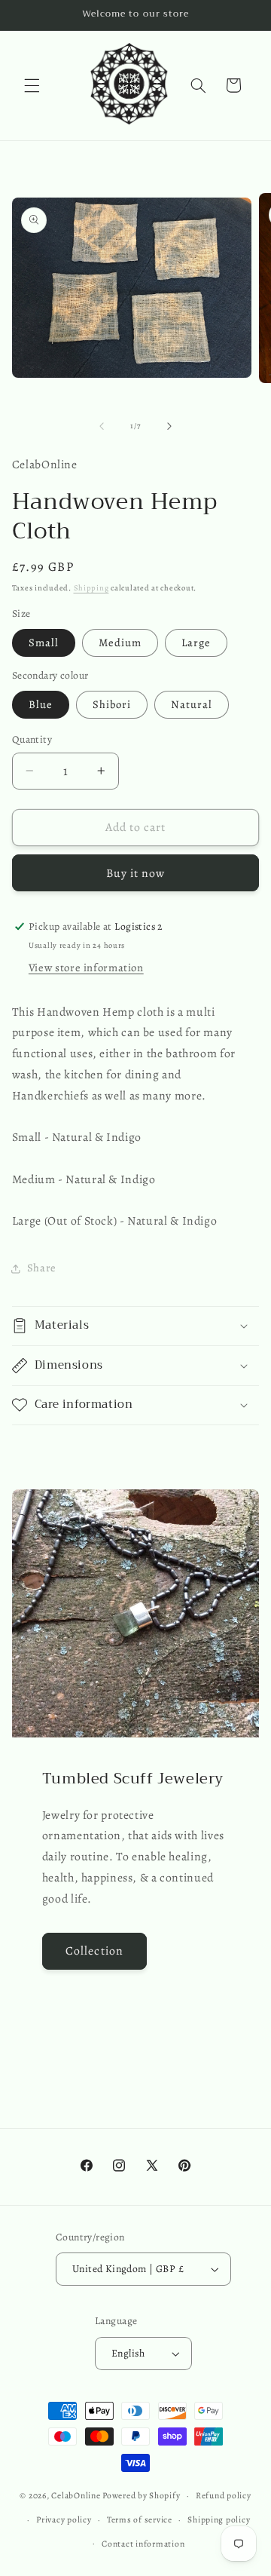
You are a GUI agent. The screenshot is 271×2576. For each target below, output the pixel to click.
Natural (192, 704)
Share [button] (42, 1268)
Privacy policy (64, 2519)
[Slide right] (169, 426)
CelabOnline (77, 2495)
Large (196, 642)
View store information (86, 968)
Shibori (112, 704)
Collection (94, 1950)
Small (44, 642)
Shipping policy (219, 2519)
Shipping (91, 588)
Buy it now (136, 873)
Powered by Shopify (141, 2495)
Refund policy (224, 2495)
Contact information (143, 2544)
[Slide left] (102, 426)
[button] (32, 85)
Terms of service (140, 2519)
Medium (120, 642)
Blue (41, 704)
